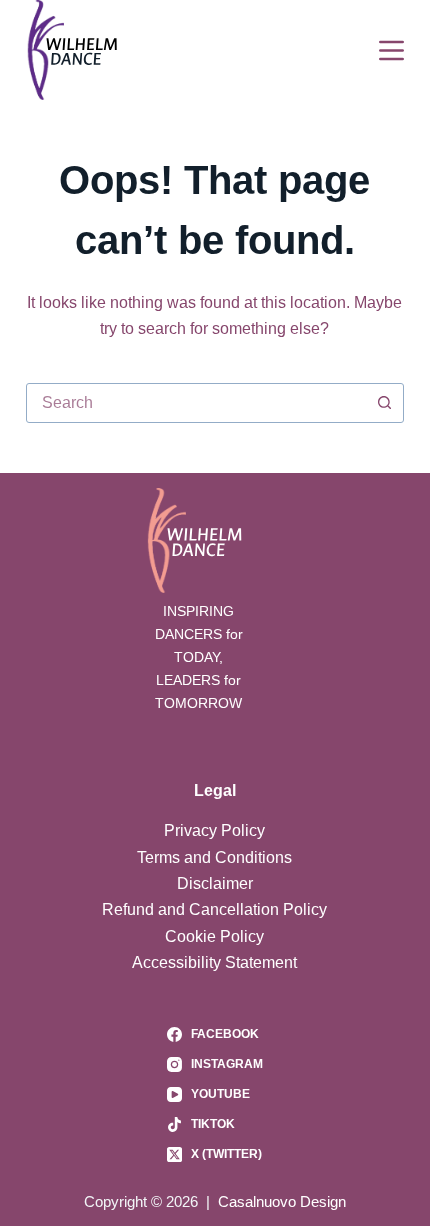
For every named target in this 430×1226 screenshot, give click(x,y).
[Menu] (391, 50)
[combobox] (196, 403)
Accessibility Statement (214, 962)
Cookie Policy (214, 936)
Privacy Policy (214, 830)
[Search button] (384, 403)
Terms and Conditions (214, 857)
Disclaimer (215, 883)
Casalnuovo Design (282, 1201)
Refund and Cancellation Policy (214, 909)
